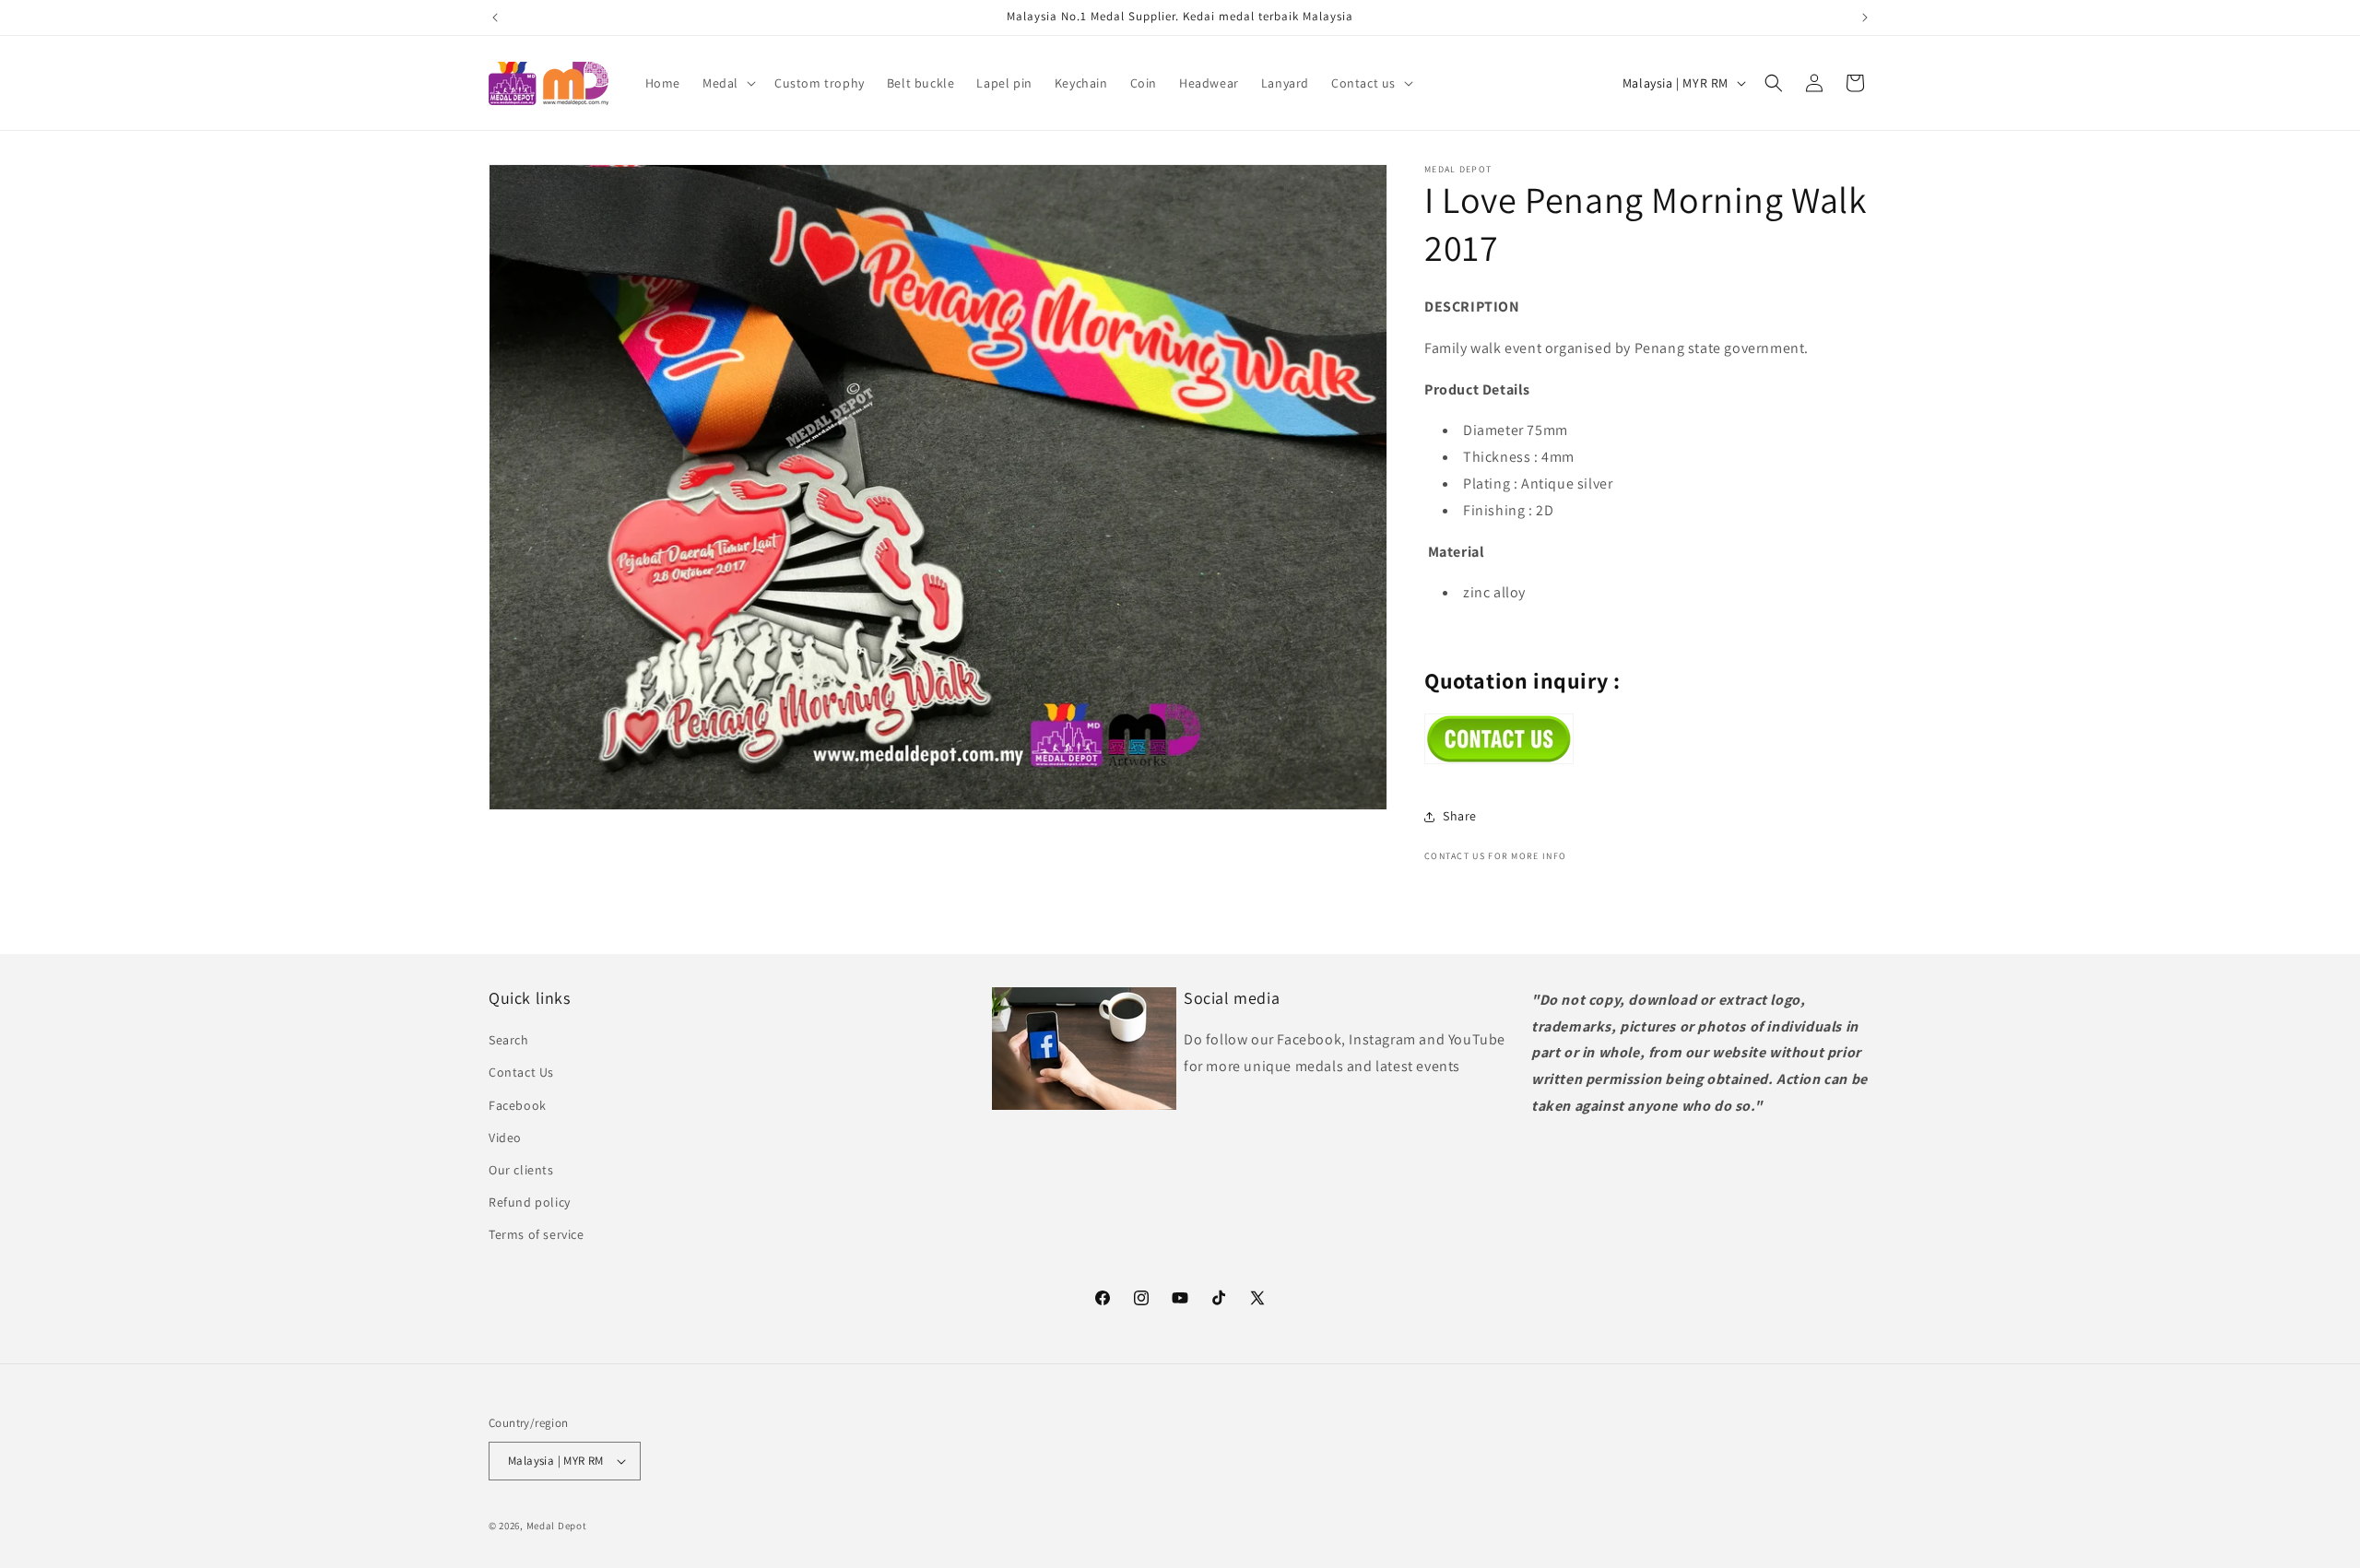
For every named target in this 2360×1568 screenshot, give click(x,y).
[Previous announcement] (495, 18)
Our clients (521, 1170)
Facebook (518, 1105)
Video (505, 1138)
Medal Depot (557, 1526)
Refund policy (530, 1202)
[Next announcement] (1865, 18)
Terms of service (537, 1234)
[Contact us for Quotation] (1499, 759)
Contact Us (521, 1072)
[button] (727, 83)
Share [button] (1460, 816)
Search (509, 1040)
